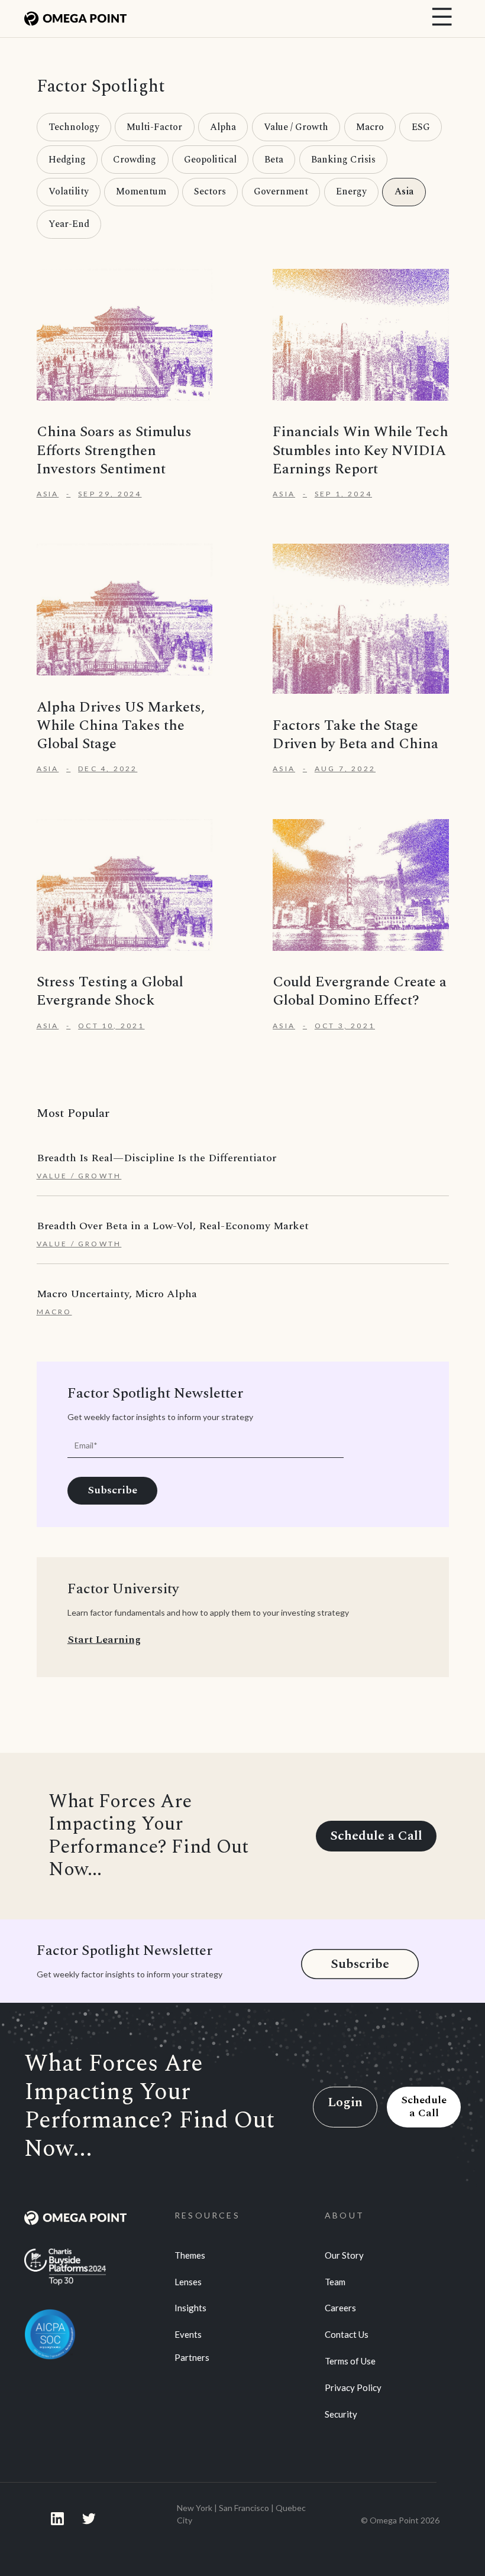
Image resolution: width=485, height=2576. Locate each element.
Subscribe (360, 1964)
